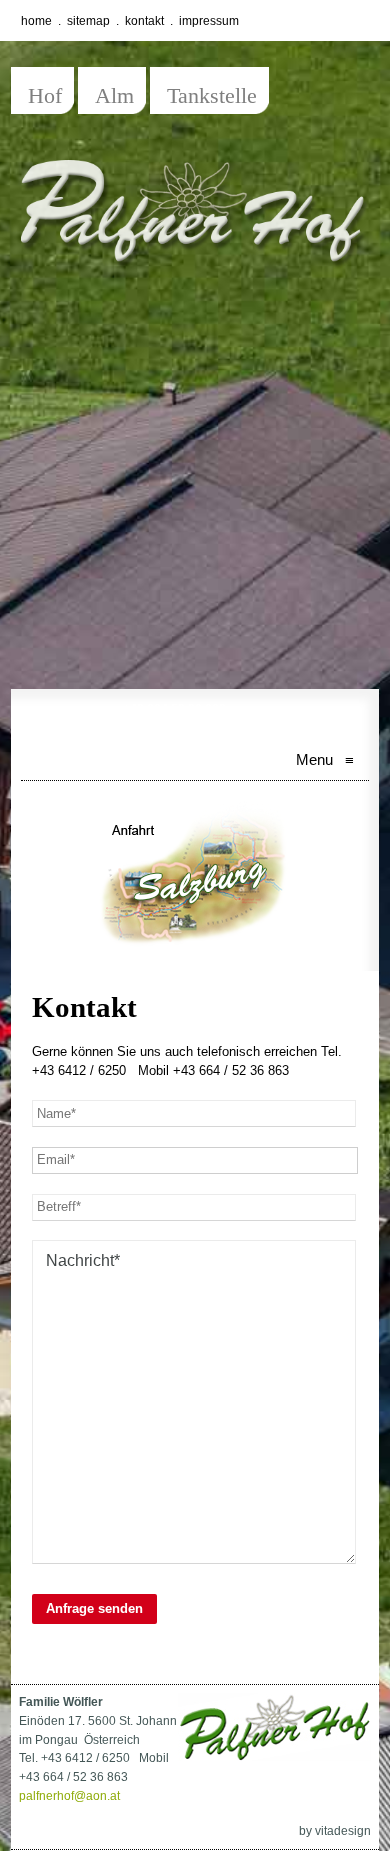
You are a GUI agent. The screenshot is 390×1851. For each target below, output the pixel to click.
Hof (45, 95)
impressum (209, 21)
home (36, 21)
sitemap (88, 21)
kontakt (144, 21)
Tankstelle (212, 95)
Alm (114, 95)
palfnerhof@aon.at (69, 1796)
